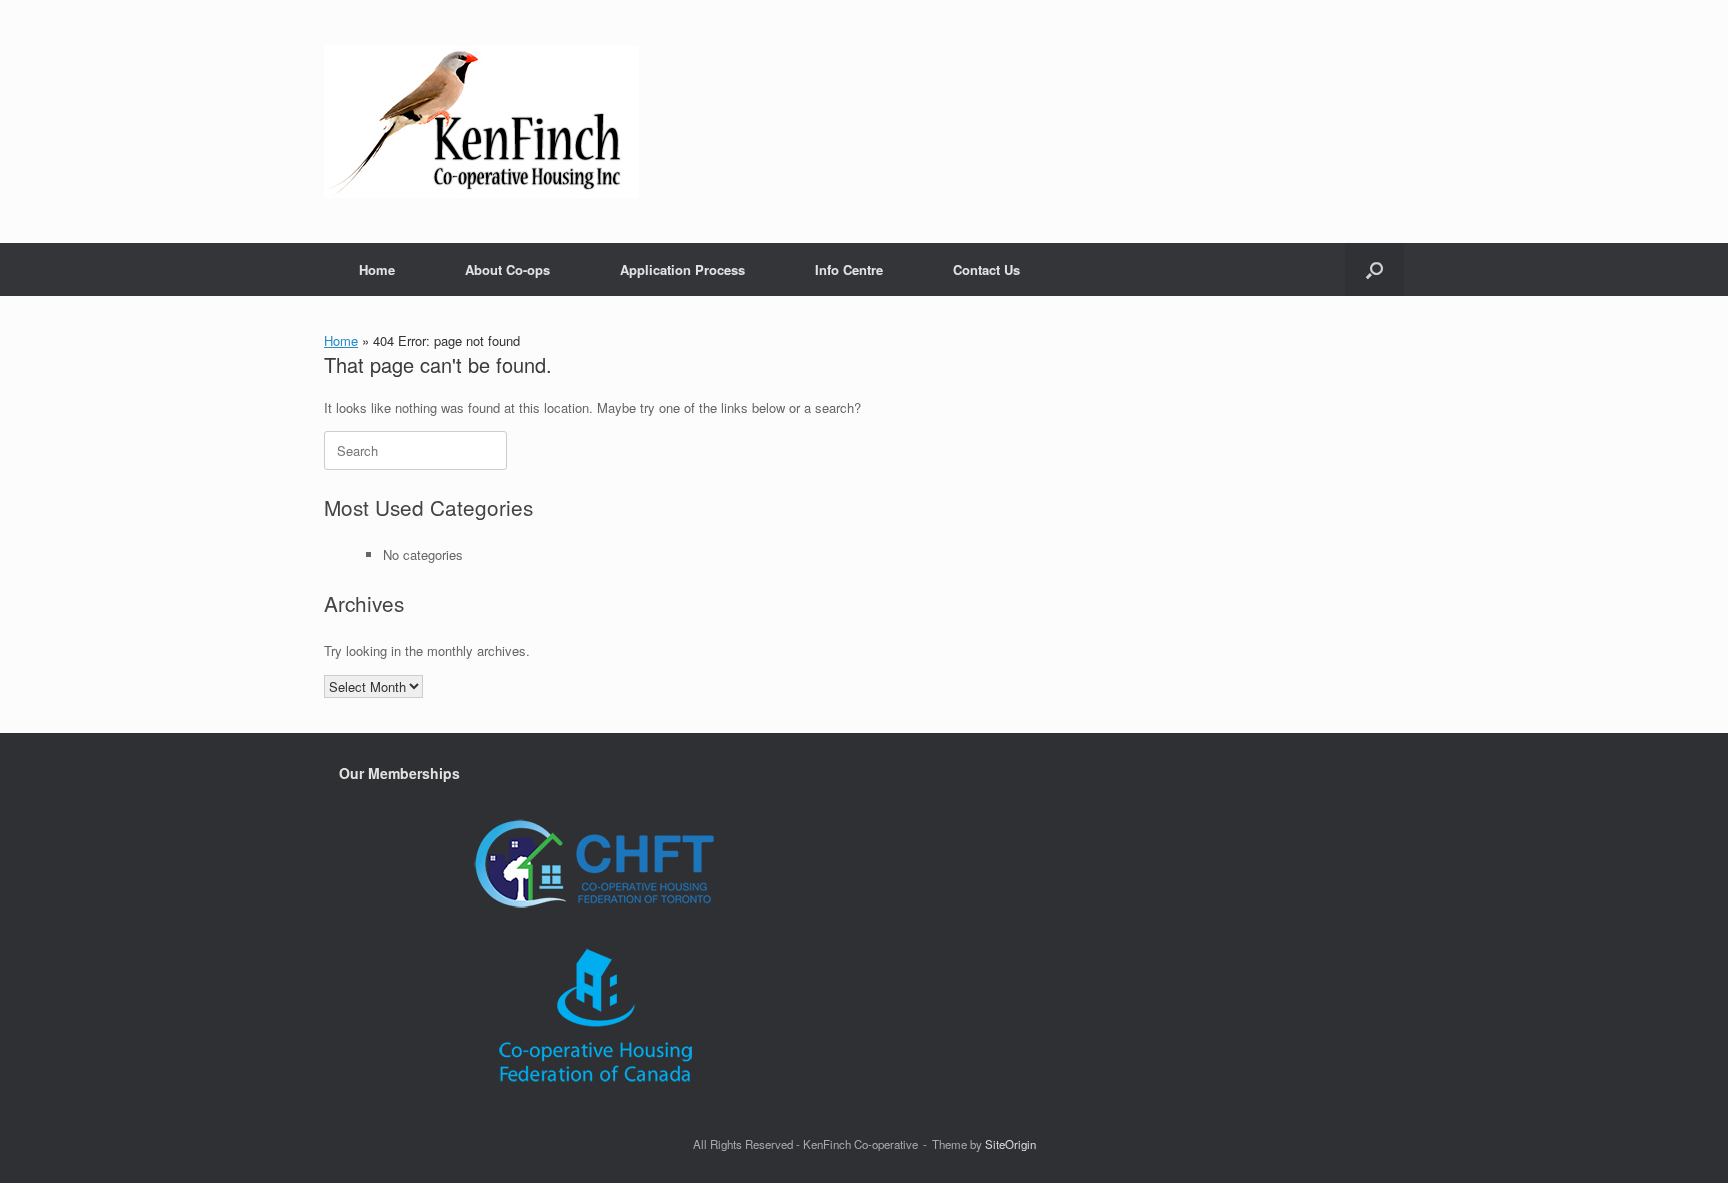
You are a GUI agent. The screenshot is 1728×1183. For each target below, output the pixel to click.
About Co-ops (507, 269)
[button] (1374, 269)
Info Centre (849, 269)
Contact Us (986, 269)
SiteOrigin (1010, 1144)
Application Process (682, 269)
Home (377, 269)
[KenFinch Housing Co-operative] (481, 121)
